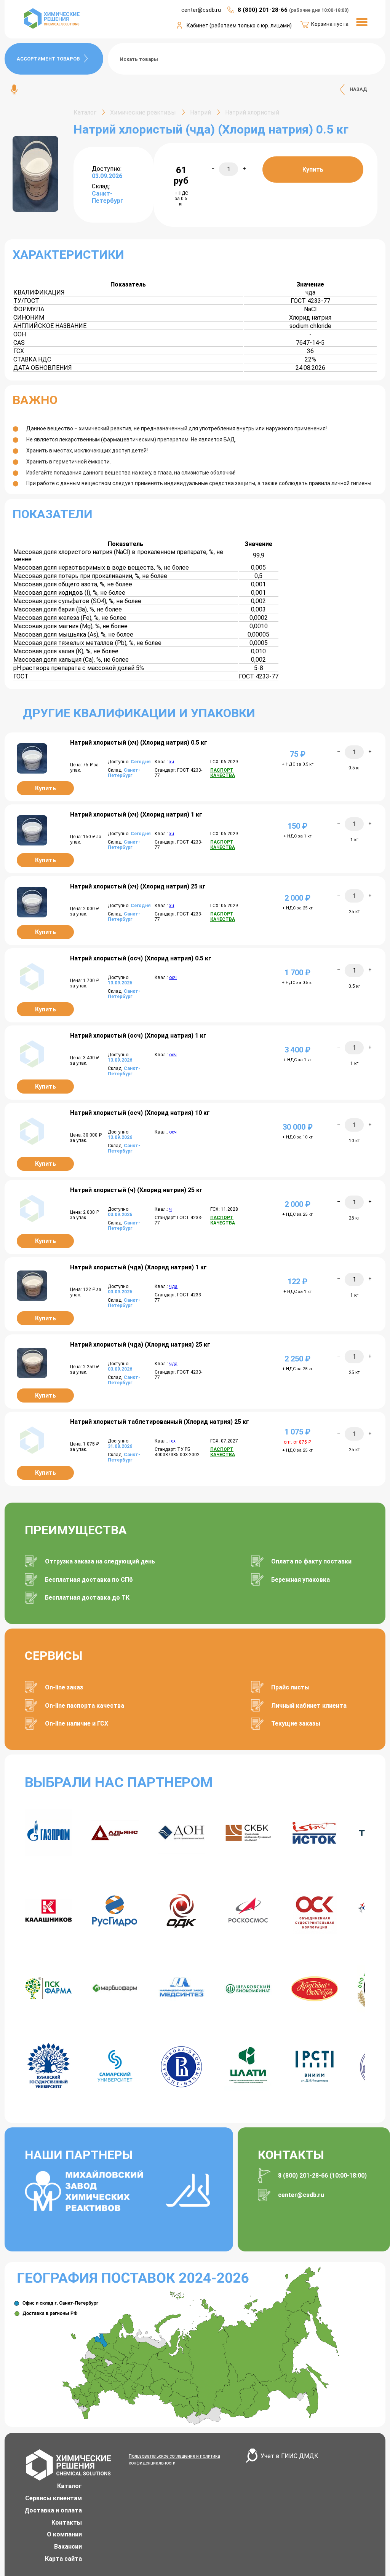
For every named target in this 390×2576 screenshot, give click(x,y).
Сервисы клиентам (54, 2498)
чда (173, 1286)
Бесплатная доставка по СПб (89, 1580)
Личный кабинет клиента (309, 1706)
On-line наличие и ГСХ (77, 1723)
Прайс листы (290, 1687)
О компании (64, 2534)
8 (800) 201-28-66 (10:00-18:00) (322, 2176)
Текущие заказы (296, 1723)
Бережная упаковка (300, 1580)
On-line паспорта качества (85, 1706)
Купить (313, 170)
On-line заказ (64, 1687)
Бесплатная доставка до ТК (87, 1598)
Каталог (70, 2486)
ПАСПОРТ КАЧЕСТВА (223, 773)
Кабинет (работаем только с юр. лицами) (239, 25)
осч (173, 978)
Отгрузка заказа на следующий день (100, 1561)
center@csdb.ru (301, 2195)
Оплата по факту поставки (311, 1561)
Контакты (67, 2523)
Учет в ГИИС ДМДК (289, 2456)
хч (172, 762)
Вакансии (68, 2547)
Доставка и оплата (53, 2510)
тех (172, 1441)
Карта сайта (63, 2559)
